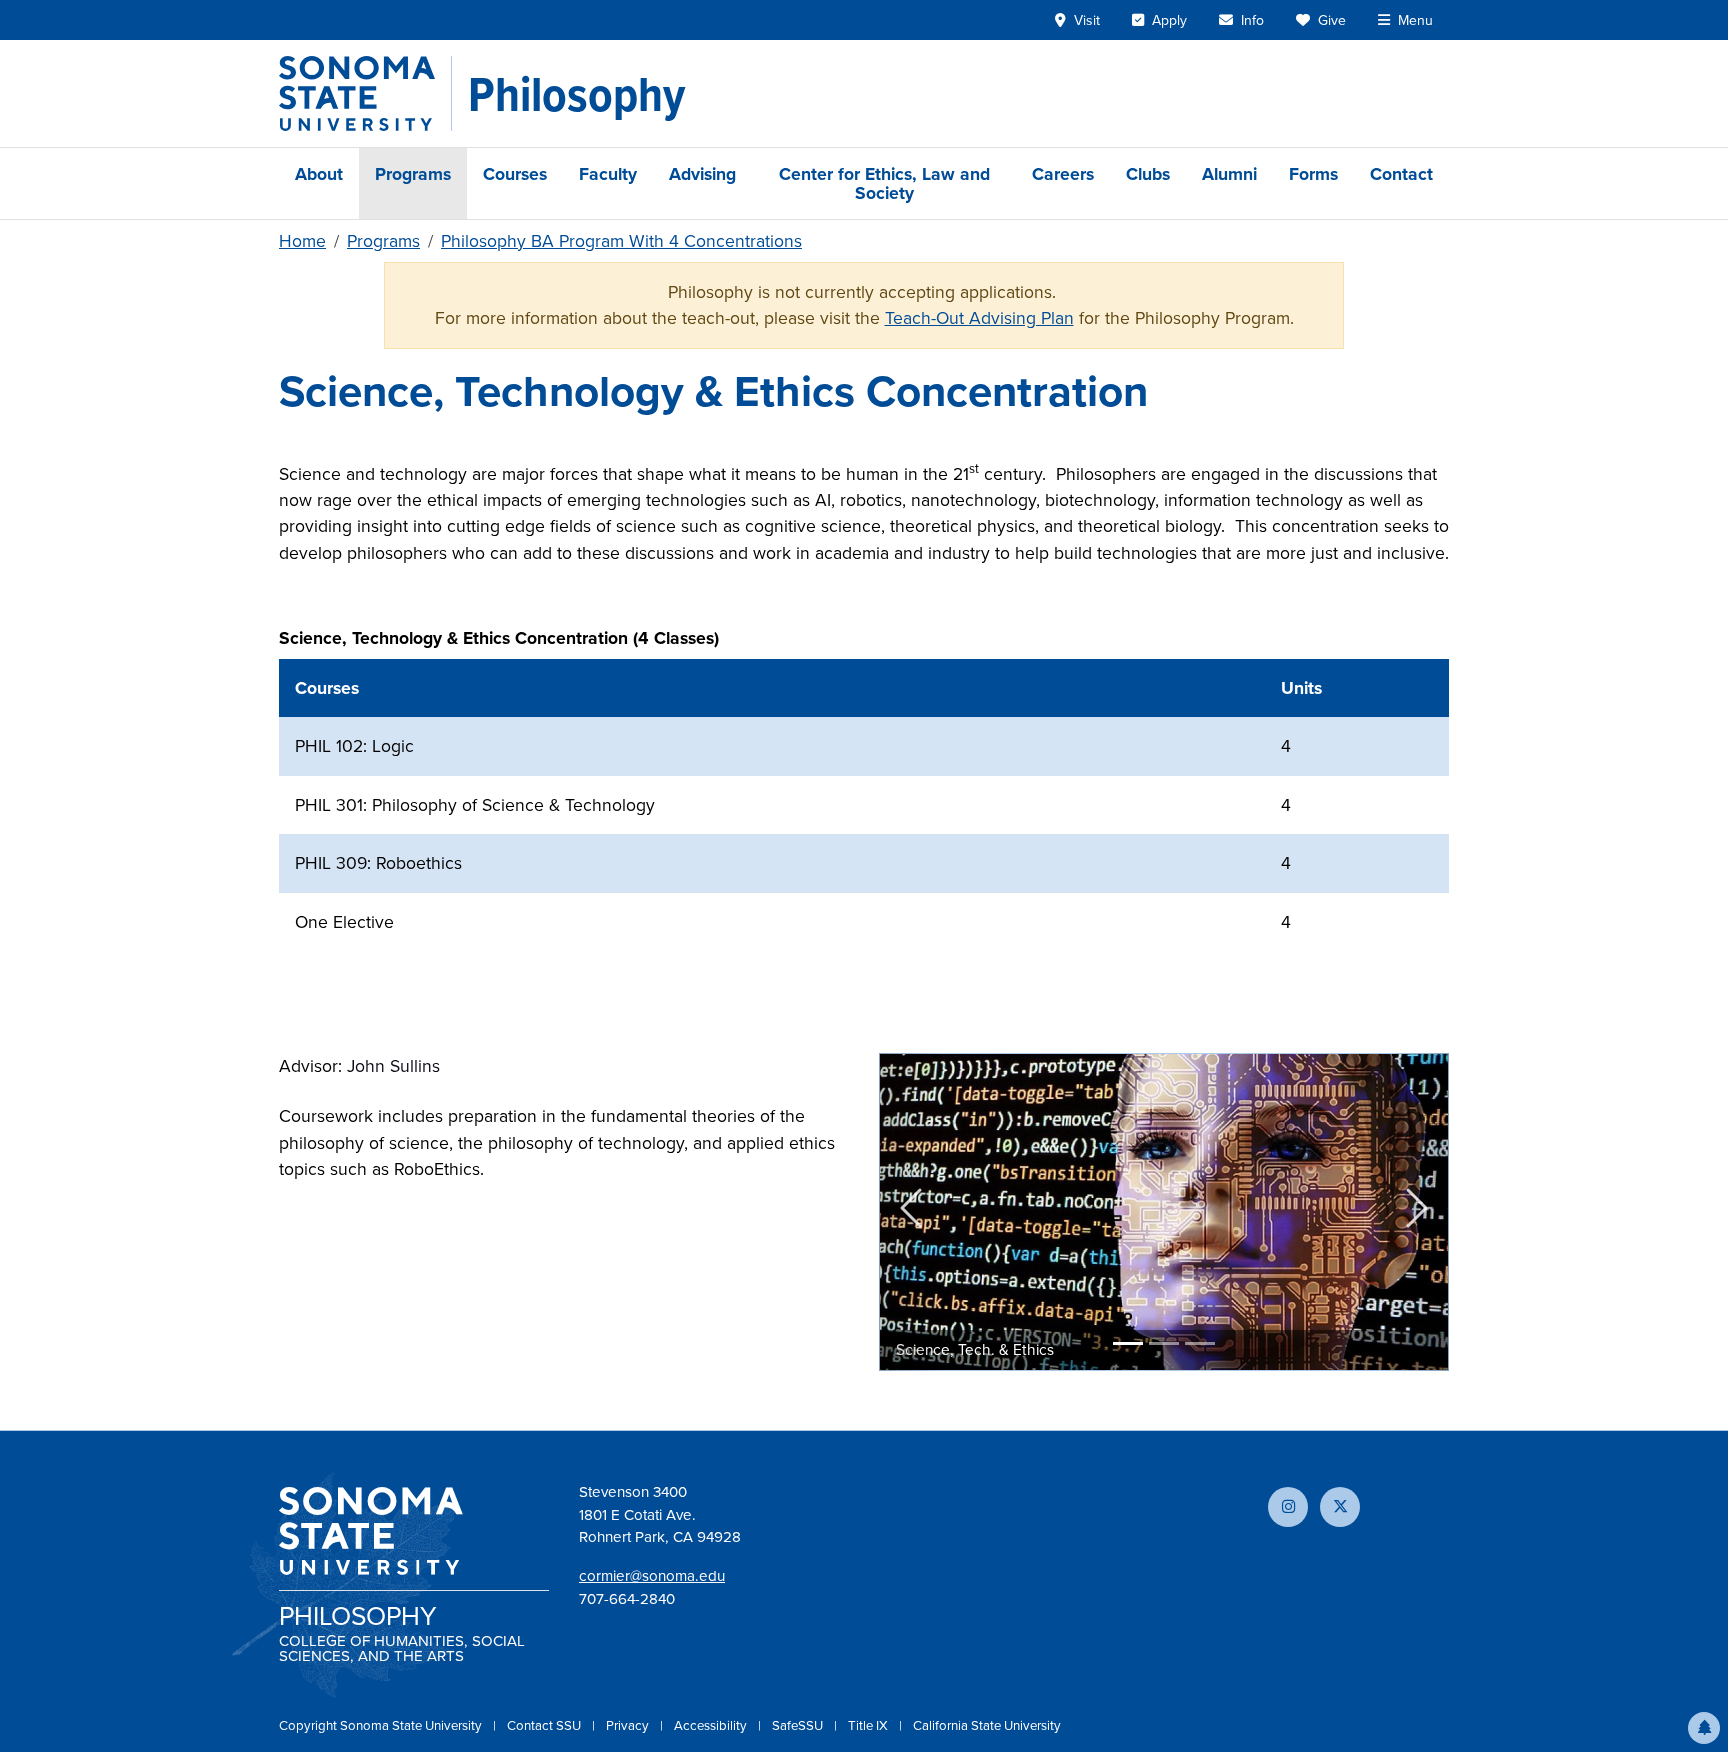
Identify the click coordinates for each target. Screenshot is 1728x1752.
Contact (1401, 173)
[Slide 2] (1164, 1343)
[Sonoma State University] (365, 93)
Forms (1313, 173)
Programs (413, 173)
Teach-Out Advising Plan (979, 317)
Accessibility (712, 1725)
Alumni (1229, 173)
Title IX (869, 1725)
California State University (987, 1725)
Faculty (608, 173)
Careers (1063, 173)
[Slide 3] (1200, 1343)
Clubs (1148, 173)
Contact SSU (545, 1725)
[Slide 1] (1128, 1343)
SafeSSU (799, 1725)
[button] (1704, 1728)
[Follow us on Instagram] (1288, 1507)
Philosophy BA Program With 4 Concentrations (621, 240)
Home (302, 240)
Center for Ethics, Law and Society (884, 183)
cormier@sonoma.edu (652, 1575)
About (319, 173)
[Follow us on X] (1340, 1507)
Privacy (629, 1725)
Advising (702, 173)
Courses (515, 173)
